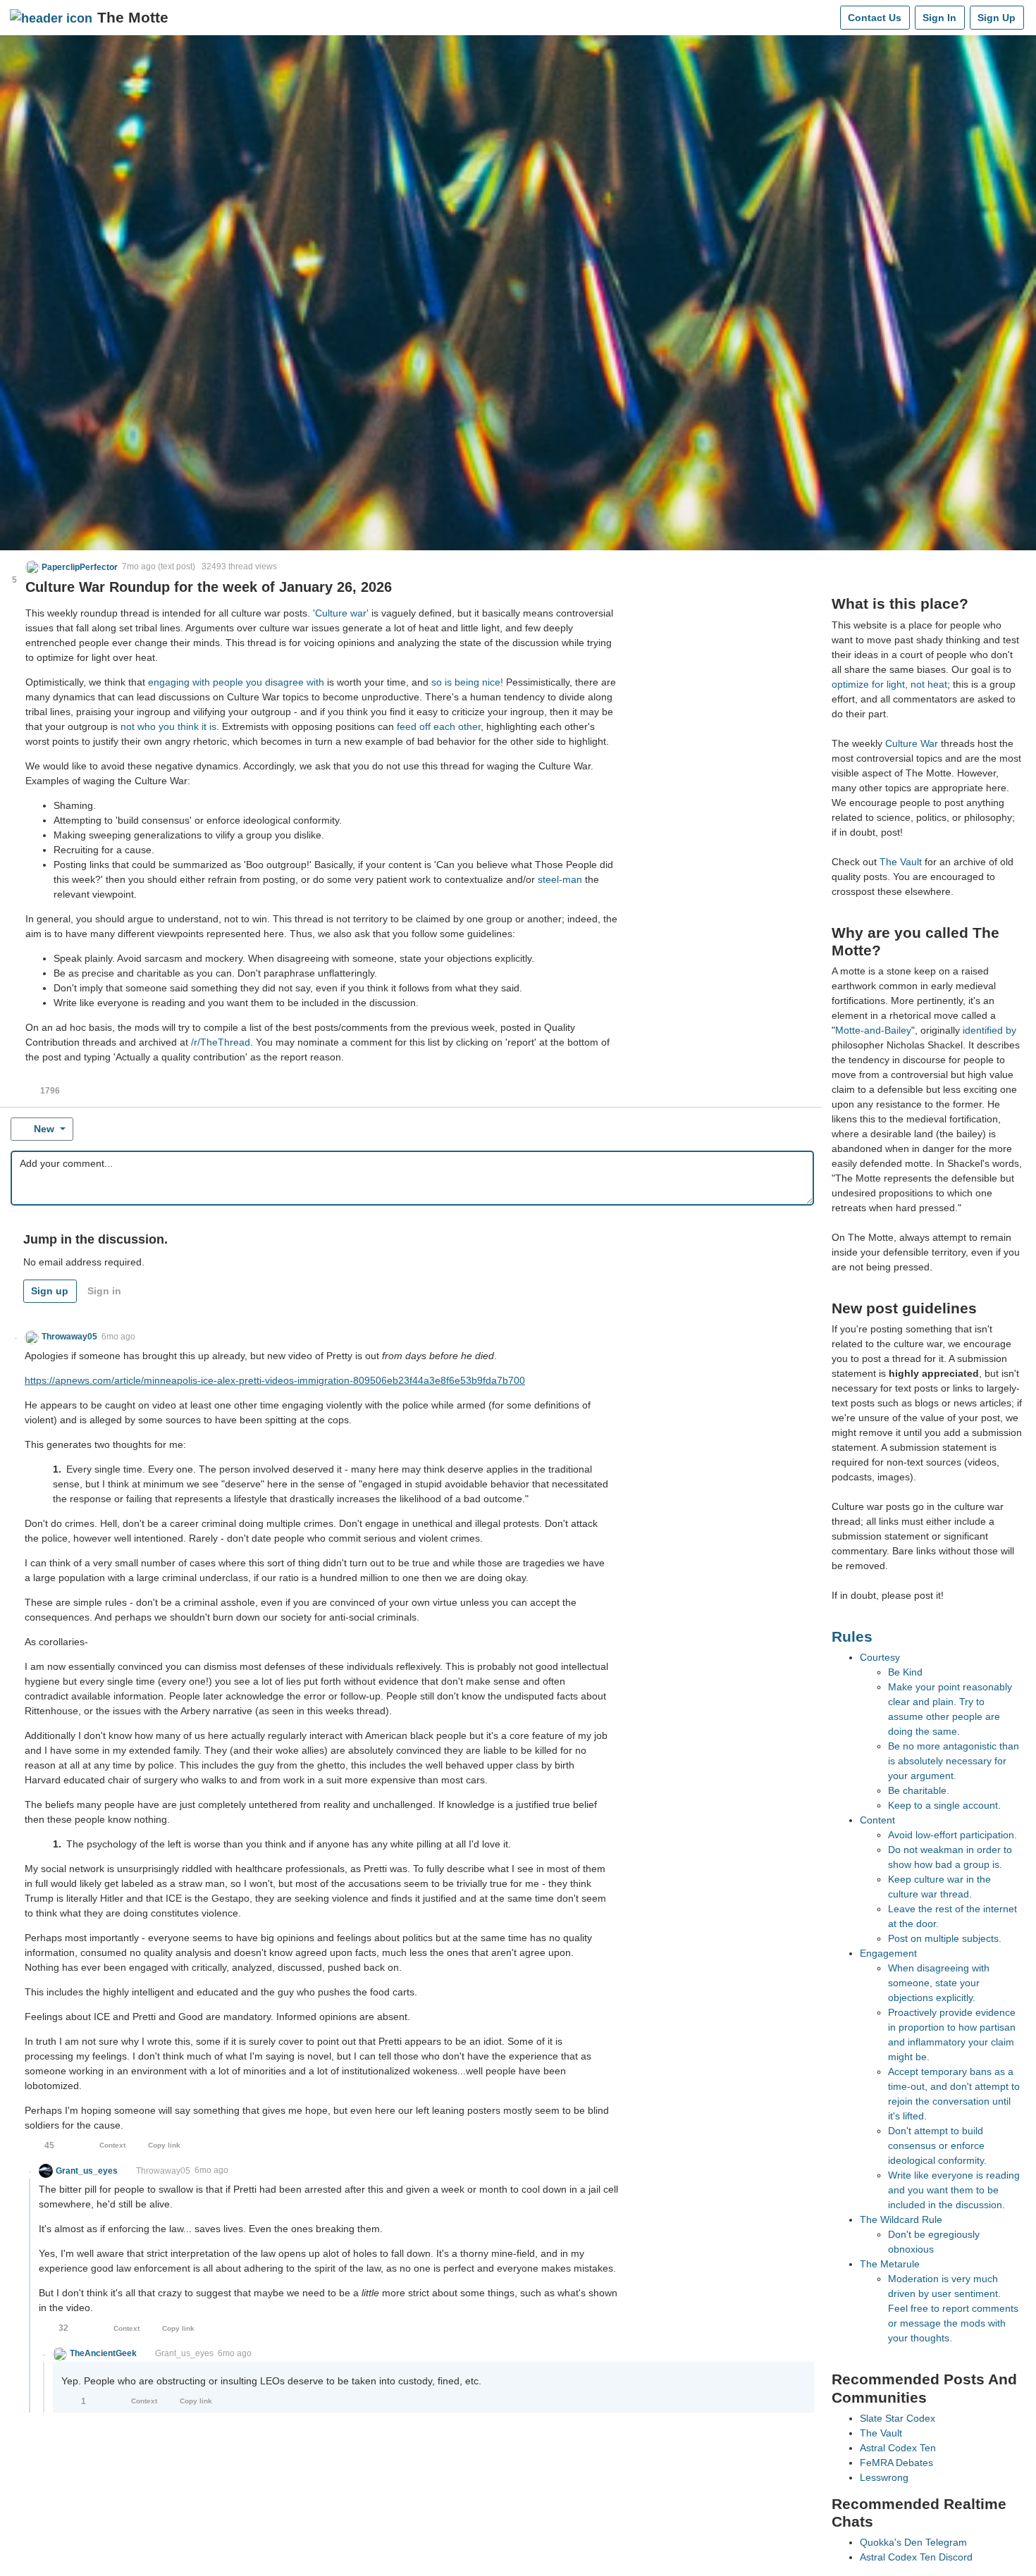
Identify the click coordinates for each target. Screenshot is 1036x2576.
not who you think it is (168, 726)
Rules (852, 1636)
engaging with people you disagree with (236, 682)
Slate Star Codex (898, 2418)
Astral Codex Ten (898, 2448)
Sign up (50, 1291)
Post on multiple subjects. (945, 1938)
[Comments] (826, 18)
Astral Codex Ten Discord (916, 2557)
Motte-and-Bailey (873, 1030)
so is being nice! (467, 682)
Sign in (104, 1291)
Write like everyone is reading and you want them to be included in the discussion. (954, 2190)
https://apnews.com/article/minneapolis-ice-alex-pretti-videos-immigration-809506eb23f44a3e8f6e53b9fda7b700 (275, 1380)
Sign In (939, 18)
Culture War (912, 743)
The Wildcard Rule (901, 2219)
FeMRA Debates (896, 2463)
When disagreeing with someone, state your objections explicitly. (939, 1983)
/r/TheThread (221, 1042)
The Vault (901, 862)
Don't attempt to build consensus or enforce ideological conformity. (937, 2145)
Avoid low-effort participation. (952, 1835)
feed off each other (439, 726)
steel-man (560, 879)
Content (877, 1820)
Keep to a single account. (944, 1805)
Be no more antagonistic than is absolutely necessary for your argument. (954, 1761)
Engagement (888, 1953)
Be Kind (905, 1672)
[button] (72, 567)
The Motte (133, 17)
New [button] (44, 1129)
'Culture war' (341, 613)
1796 (50, 1091)
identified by (989, 1030)
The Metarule (890, 2264)
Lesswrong (884, 2477)
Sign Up (997, 18)
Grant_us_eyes (184, 2353)
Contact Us (875, 18)
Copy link (164, 2145)
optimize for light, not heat (889, 684)
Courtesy (880, 1657)
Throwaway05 (163, 2171)
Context (112, 2145)
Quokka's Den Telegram (913, 2542)
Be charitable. (919, 1790)
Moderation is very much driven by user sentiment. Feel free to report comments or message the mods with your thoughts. (953, 2308)
